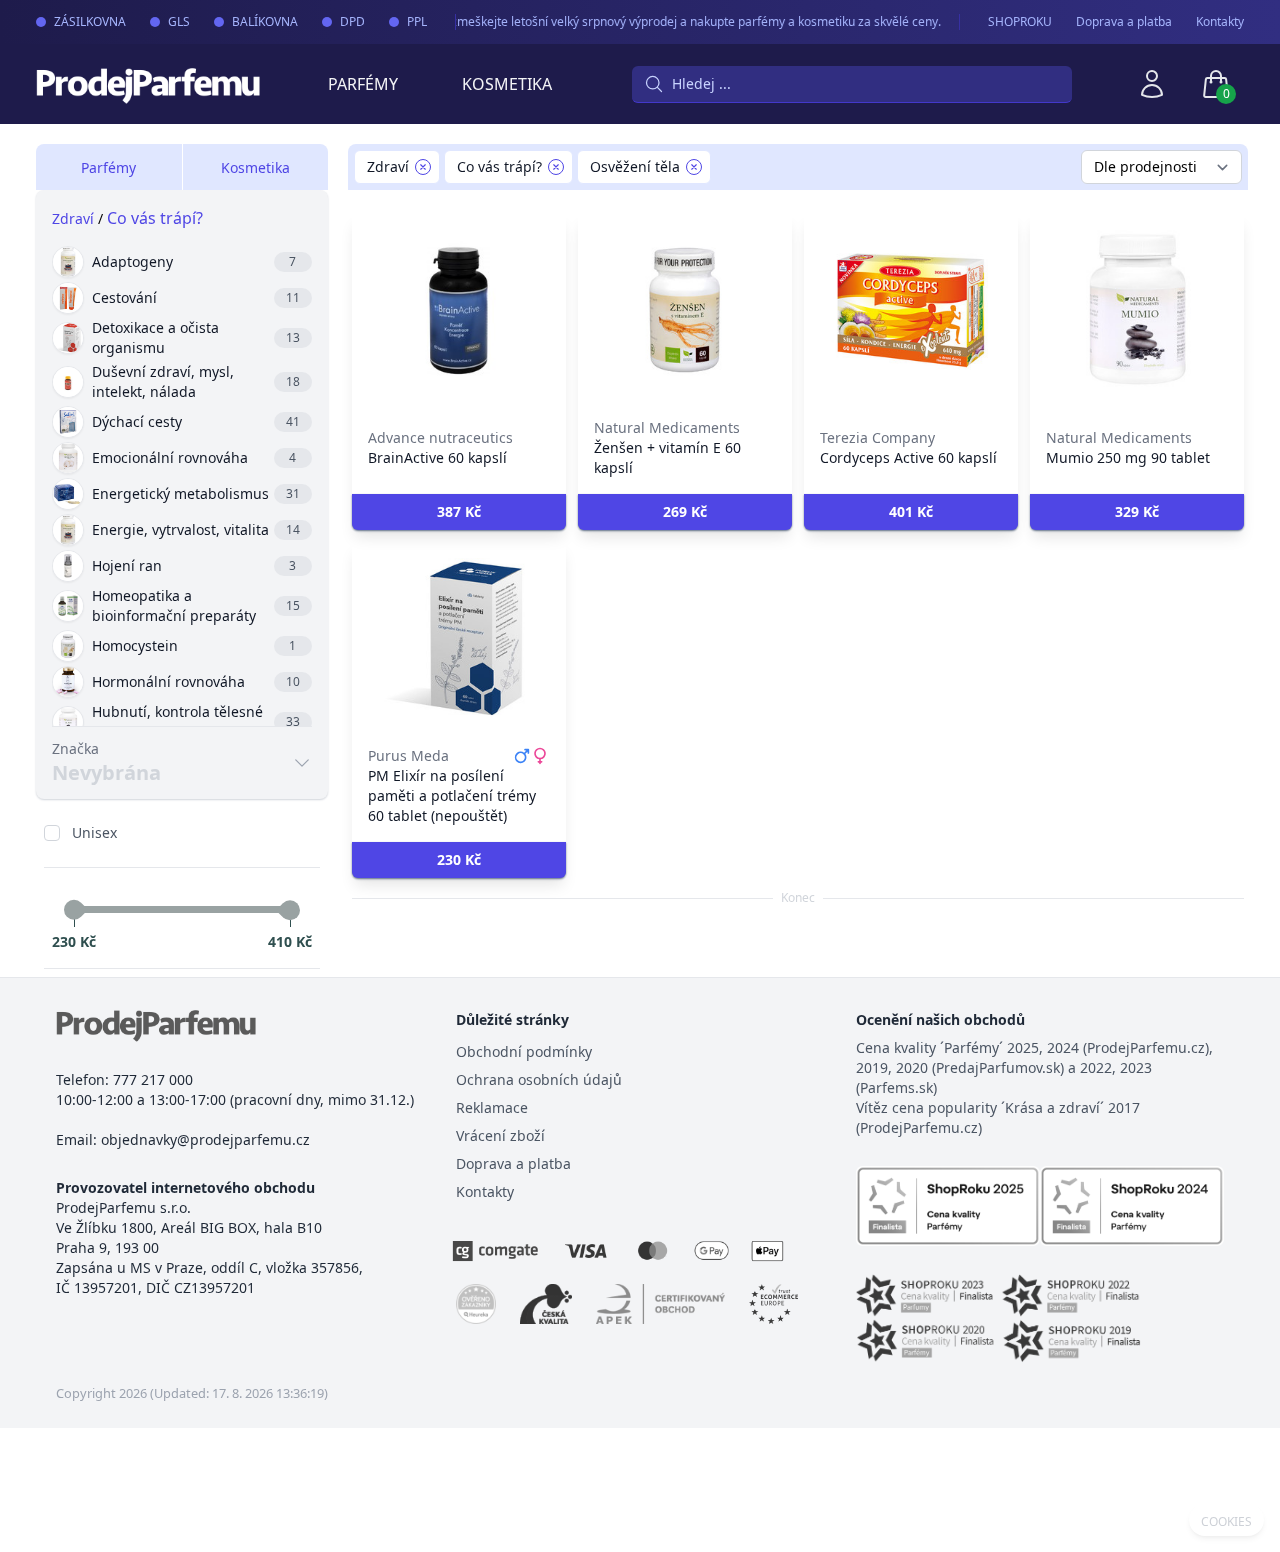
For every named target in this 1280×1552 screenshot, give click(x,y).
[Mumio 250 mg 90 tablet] (1137, 310)
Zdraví (73, 218)
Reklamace (492, 1107)
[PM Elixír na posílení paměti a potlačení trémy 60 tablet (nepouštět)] (459, 638)
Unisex (94, 832)
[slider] (74, 910)
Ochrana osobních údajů (539, 1079)
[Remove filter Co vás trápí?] (556, 167)
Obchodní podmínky (524, 1051)
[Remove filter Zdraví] (423, 167)
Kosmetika (507, 84)
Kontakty (1220, 22)
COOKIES (1226, 1522)
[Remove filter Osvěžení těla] (694, 167)
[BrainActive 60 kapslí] (459, 310)
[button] (459, 512)
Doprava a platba (1124, 22)
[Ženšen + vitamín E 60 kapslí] (685, 310)
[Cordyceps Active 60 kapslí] (911, 310)
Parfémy (363, 84)
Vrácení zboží (500, 1135)
